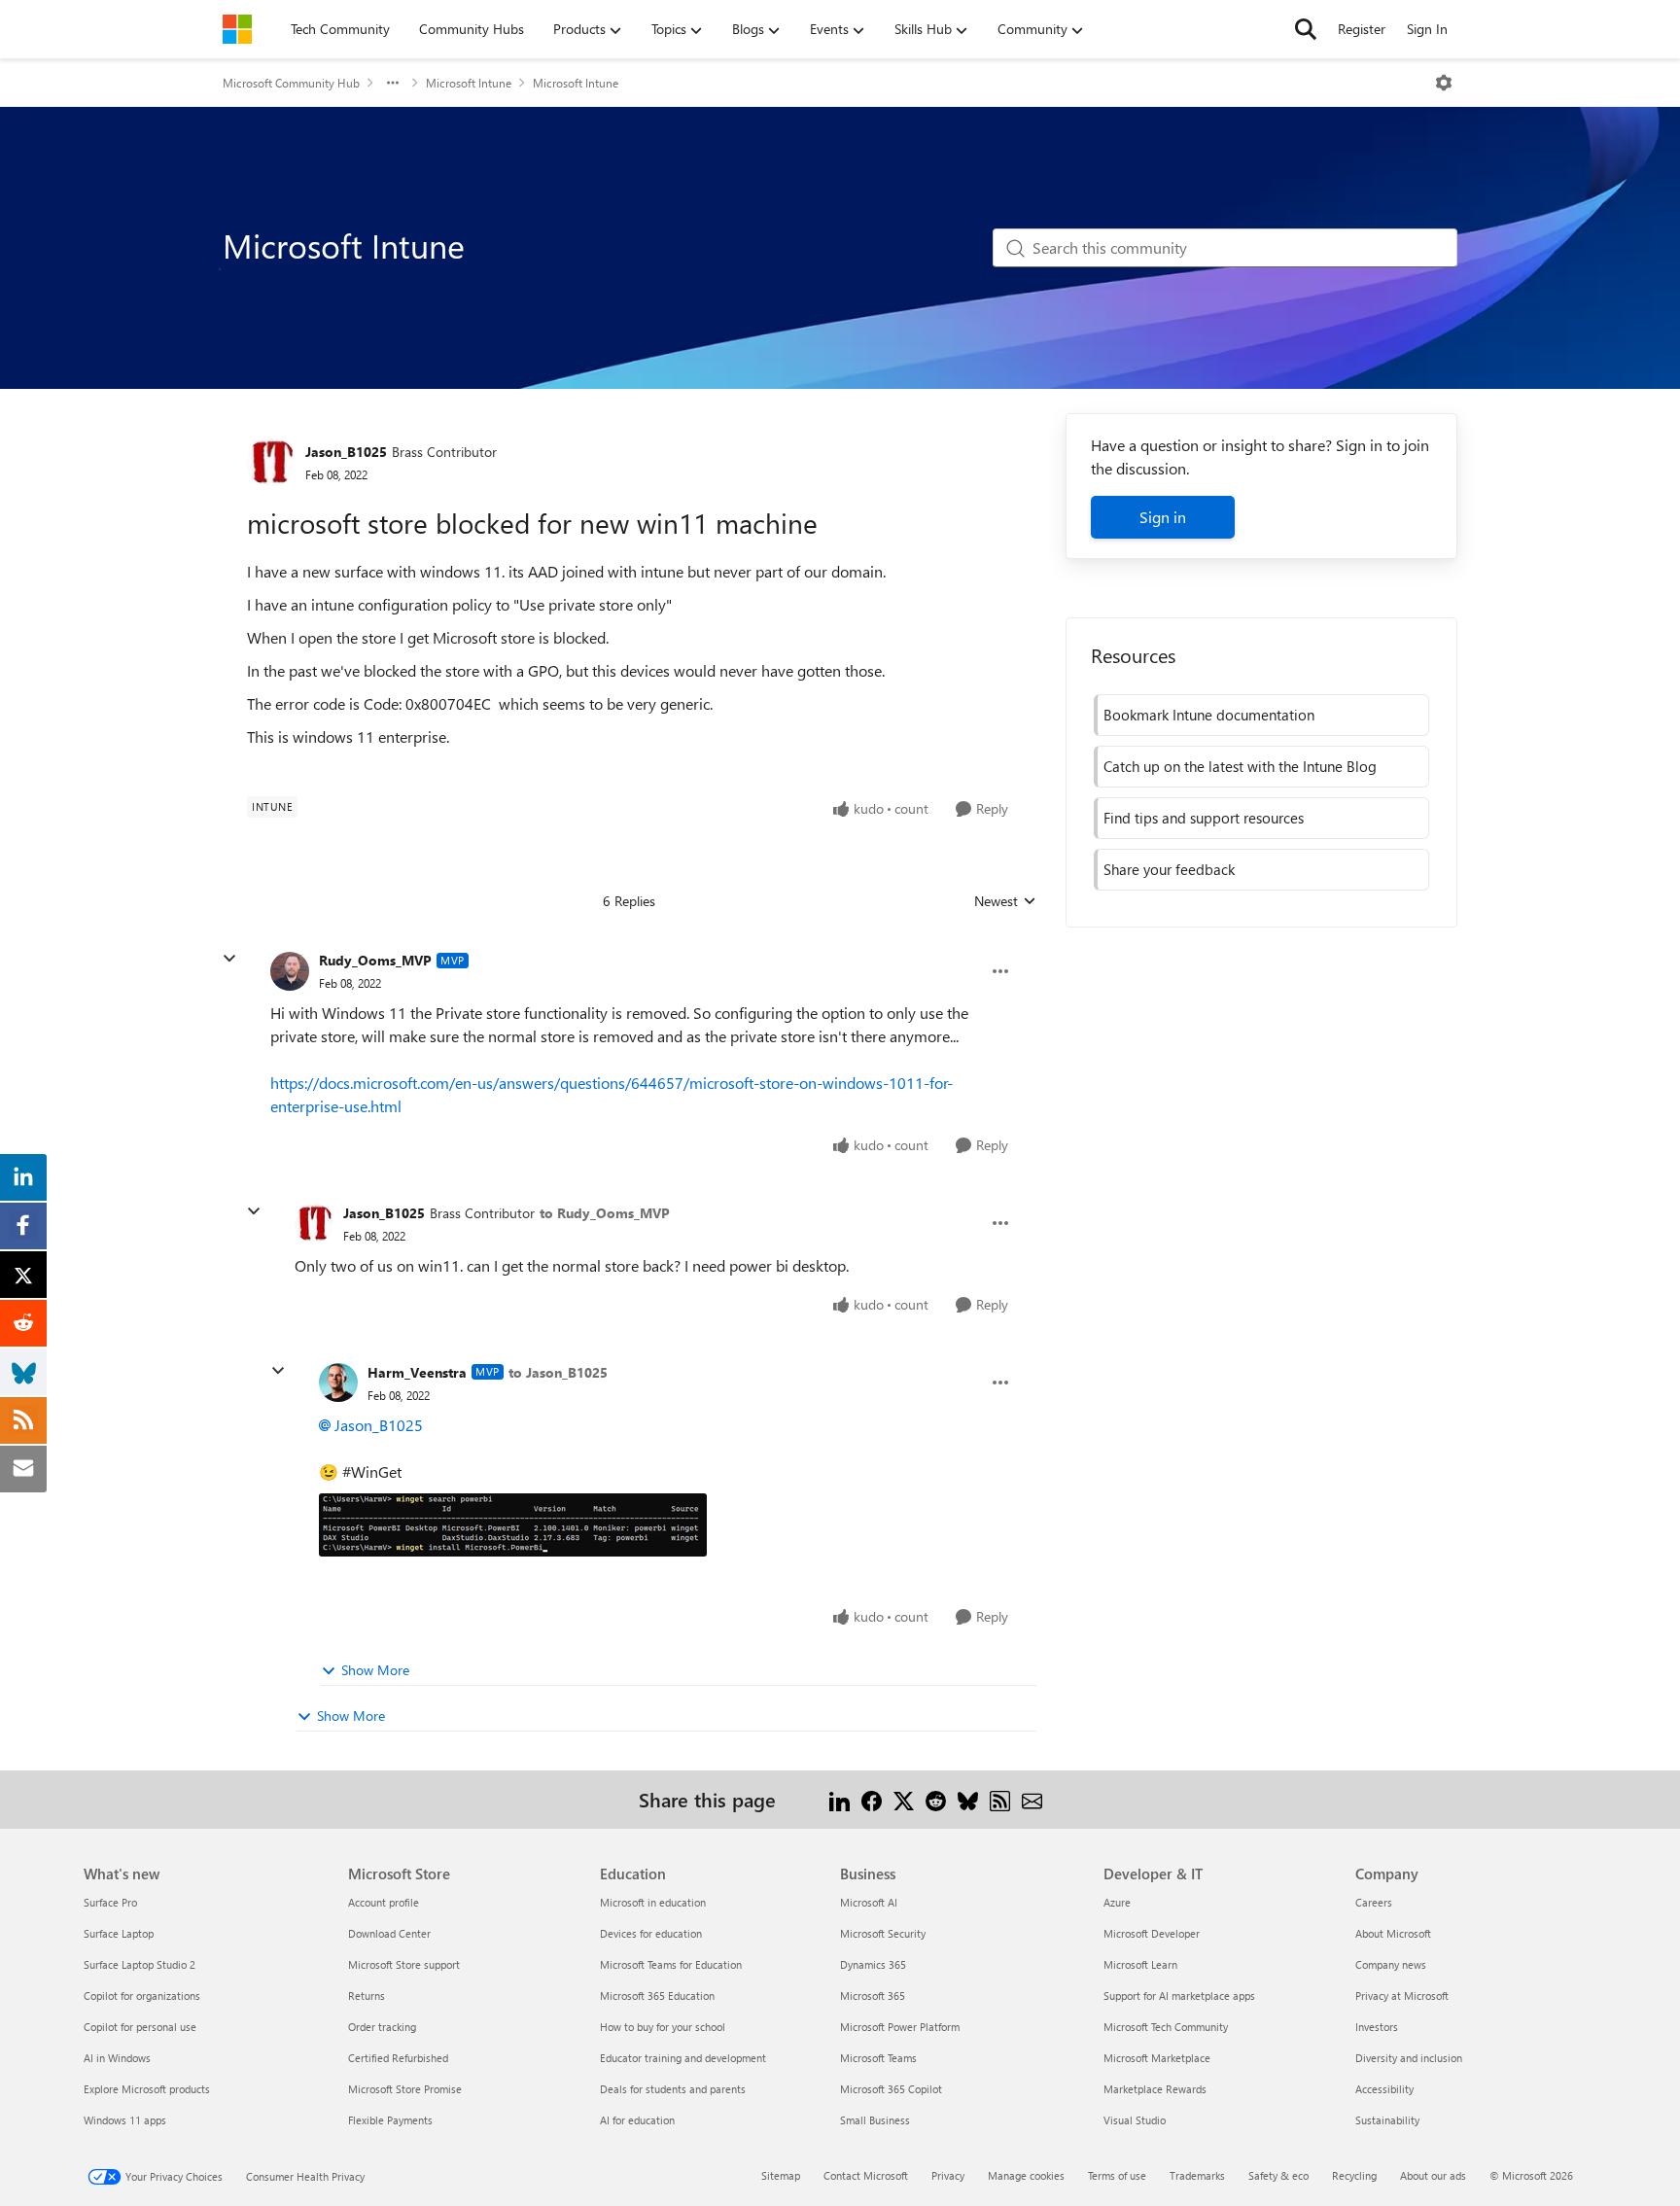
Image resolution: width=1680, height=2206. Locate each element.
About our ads (1433, 2175)
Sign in (1163, 517)
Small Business (875, 2120)
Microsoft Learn (1140, 1964)
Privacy (948, 2175)
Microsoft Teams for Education (671, 1964)
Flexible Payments (390, 2120)
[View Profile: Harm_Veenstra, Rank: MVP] (338, 1383)
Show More (375, 1670)
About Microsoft (1393, 1933)
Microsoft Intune (469, 83)
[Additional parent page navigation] (393, 83)
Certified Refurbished (398, 2058)
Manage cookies (1026, 2175)
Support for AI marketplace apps (1179, 1996)
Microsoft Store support (404, 1964)
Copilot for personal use (140, 2027)
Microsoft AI (869, 1902)
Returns (367, 1996)
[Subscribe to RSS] (1000, 1799)
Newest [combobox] (1005, 901)
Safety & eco (1278, 2175)
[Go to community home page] (237, 29)
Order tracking (382, 2027)
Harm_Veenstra (417, 1372)
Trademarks (1197, 2175)
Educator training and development (683, 2058)
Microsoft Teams (878, 2058)
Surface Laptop (119, 1933)
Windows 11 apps (125, 2120)
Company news (1391, 1964)
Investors (1377, 2027)
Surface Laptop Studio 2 (140, 1964)
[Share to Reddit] (936, 1799)
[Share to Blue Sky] (968, 1799)
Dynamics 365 (873, 1964)
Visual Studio (1135, 2120)
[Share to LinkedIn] (840, 1799)
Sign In (1427, 29)
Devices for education (651, 1933)
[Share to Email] (1032, 1799)
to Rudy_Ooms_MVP (605, 1213)
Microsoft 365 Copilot (891, 2089)
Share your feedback (1169, 869)
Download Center (389, 1933)
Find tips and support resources (1204, 818)
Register (1362, 29)
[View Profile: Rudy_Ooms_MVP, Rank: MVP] (290, 971)
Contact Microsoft (866, 2175)
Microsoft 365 (873, 1996)
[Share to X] (904, 1799)
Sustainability (1387, 2120)
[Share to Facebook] (872, 1799)
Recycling (1354, 2175)
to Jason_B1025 (558, 1372)
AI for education (637, 2120)
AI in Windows (117, 2058)
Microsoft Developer (1152, 1933)
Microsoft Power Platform (900, 2027)
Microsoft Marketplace (1157, 2058)
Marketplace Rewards (1155, 2089)
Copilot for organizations (142, 1996)
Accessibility (1384, 2089)
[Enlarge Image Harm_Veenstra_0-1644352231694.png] (513, 1525)
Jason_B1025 (346, 452)
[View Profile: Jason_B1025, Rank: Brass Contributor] (271, 462)
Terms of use (1117, 2175)
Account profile (384, 1902)
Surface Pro (110, 1902)
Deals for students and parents (673, 2089)
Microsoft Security (883, 1933)
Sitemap (781, 2175)
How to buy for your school (663, 2027)
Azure (1117, 1902)
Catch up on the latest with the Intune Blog (1240, 766)
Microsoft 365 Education (657, 1996)
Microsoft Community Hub (291, 83)
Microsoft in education (653, 1902)
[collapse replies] (229, 959)
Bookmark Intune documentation (1209, 715)
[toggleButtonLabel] (1444, 83)
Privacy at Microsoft (1402, 1996)
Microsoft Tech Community (1166, 2027)
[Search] (1306, 29)
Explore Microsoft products (147, 2089)
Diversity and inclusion (1409, 2058)
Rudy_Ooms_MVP (375, 960)
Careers (1374, 1902)
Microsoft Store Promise (405, 2089)
